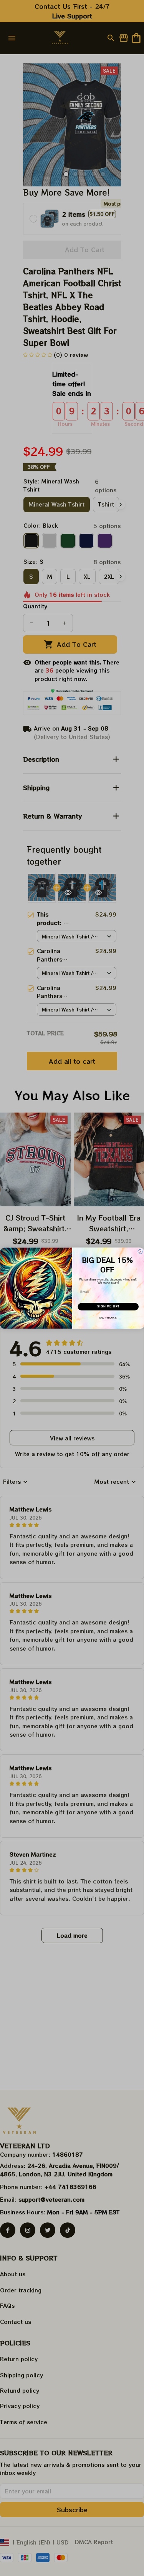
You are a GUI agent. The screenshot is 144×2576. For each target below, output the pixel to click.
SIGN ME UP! (108, 1306)
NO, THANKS (108, 1318)
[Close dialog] (140, 1252)
